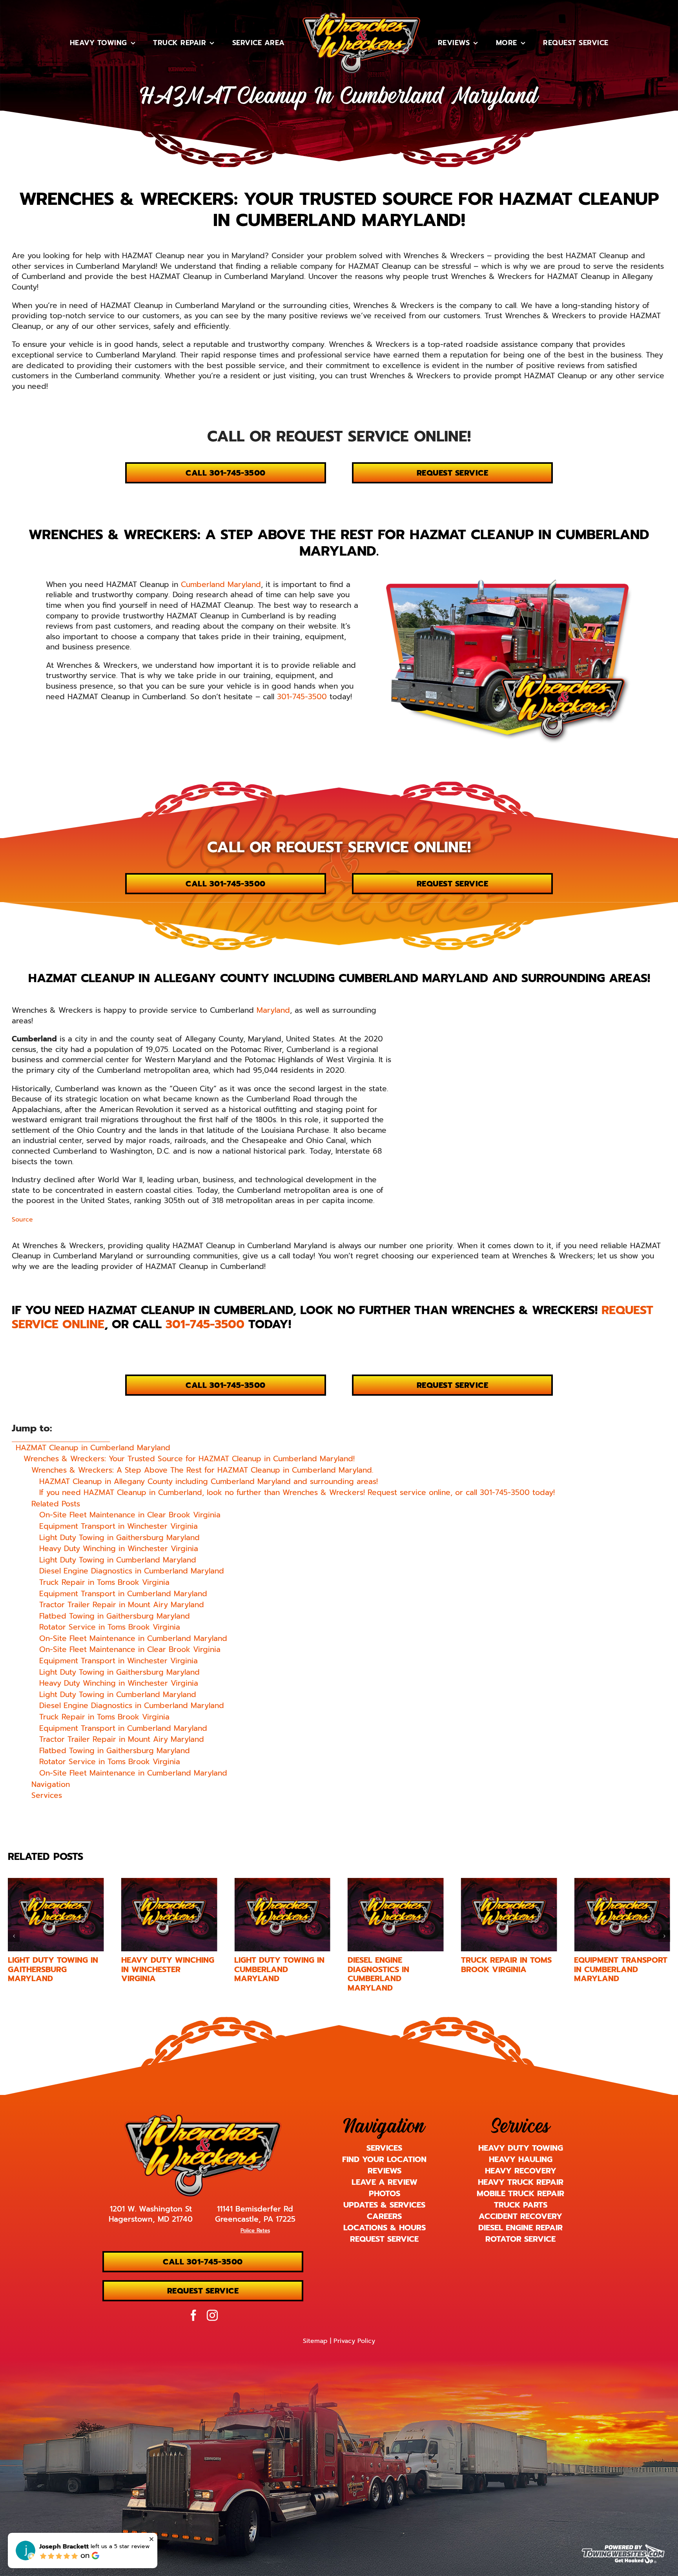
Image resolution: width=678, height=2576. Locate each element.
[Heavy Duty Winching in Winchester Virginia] (56, 1915)
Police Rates (255, 2231)
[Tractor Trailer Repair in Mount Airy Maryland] (622, 1915)
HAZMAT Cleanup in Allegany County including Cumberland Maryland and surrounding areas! (209, 1482)
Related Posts (56, 1504)
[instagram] (212, 2315)
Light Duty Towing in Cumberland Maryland (166, 1969)
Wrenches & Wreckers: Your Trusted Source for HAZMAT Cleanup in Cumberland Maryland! (189, 1459)
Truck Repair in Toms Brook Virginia (393, 1964)
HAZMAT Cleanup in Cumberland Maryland (93, 1448)
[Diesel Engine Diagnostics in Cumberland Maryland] (282, 1915)
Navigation (51, 1785)
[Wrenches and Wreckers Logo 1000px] (203, 2118)
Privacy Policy (354, 2341)
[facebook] (193, 2315)
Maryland (273, 1010)
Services (47, 1796)
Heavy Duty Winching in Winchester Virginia (54, 1969)
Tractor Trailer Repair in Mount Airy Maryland (619, 1969)
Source (22, 1220)
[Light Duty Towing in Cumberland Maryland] (169, 1915)
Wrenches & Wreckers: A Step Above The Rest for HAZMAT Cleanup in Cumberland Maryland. (202, 1470)
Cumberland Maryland (221, 584)
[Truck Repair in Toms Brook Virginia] (396, 1915)
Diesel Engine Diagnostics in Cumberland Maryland (265, 1974)
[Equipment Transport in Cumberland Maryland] (509, 1915)
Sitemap (315, 2341)
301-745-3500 (302, 697)
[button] (14, 1936)
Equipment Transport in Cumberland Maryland (508, 1969)
